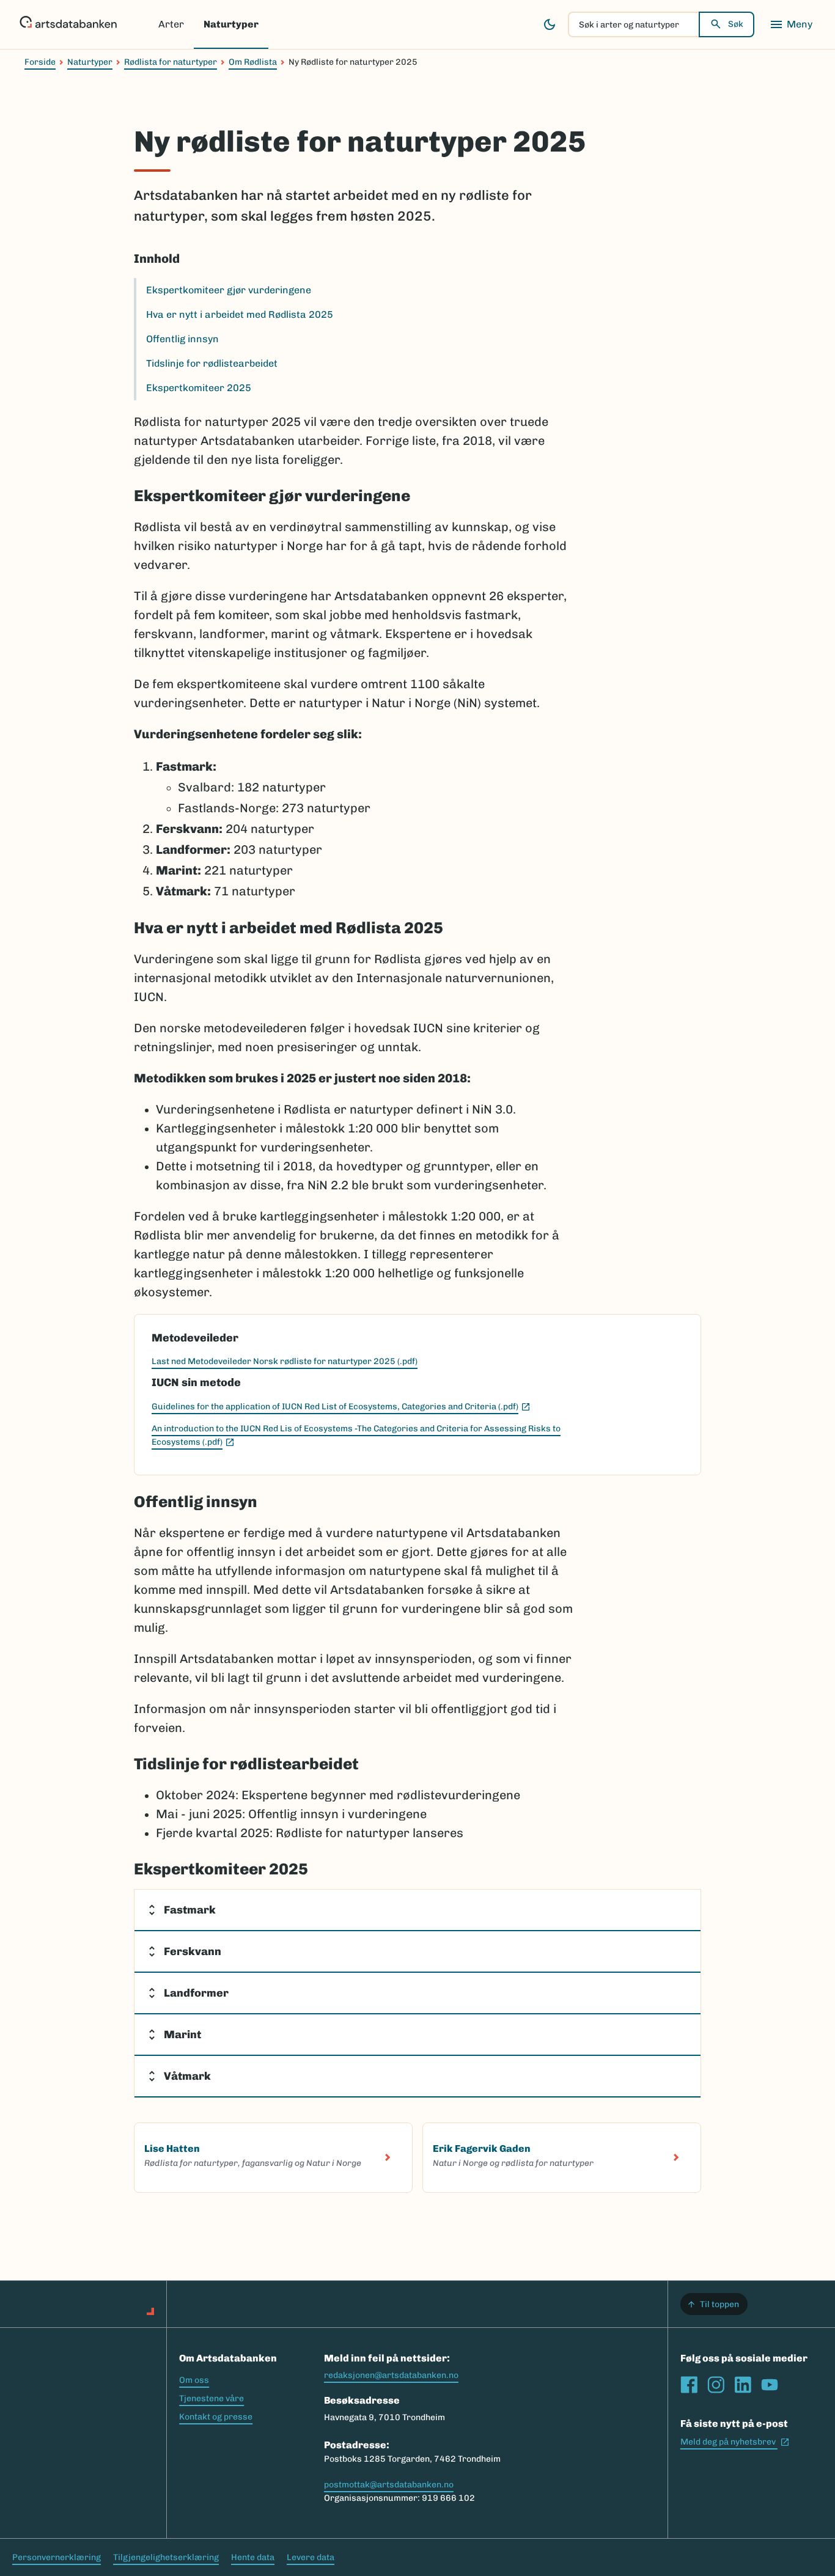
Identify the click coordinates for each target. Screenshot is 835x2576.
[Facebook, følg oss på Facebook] (689, 2385)
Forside (40, 62)
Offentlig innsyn (182, 339)
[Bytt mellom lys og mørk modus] (550, 24)
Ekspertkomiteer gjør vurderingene (229, 290)
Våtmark (187, 2076)
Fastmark (190, 1910)
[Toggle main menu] (791, 24)
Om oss (194, 2380)
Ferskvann (193, 1951)
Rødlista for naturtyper (171, 62)
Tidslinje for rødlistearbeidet (212, 363)
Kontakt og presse (216, 2417)
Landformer (196, 1993)
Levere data (311, 2557)
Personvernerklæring (57, 2557)
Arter (171, 24)
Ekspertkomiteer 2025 (199, 388)
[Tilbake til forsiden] (68, 24)
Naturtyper (231, 24)
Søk (736, 24)
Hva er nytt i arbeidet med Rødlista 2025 (240, 314)
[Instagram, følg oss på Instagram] (716, 2385)
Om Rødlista (253, 62)
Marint (182, 2035)
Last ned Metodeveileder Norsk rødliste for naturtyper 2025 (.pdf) (285, 1361)
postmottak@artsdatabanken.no (389, 2485)
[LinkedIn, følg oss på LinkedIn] (743, 2385)
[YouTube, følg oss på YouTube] (770, 2385)
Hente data (253, 2557)
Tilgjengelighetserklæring (166, 2557)
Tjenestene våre (212, 2398)
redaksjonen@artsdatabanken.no (391, 2375)
